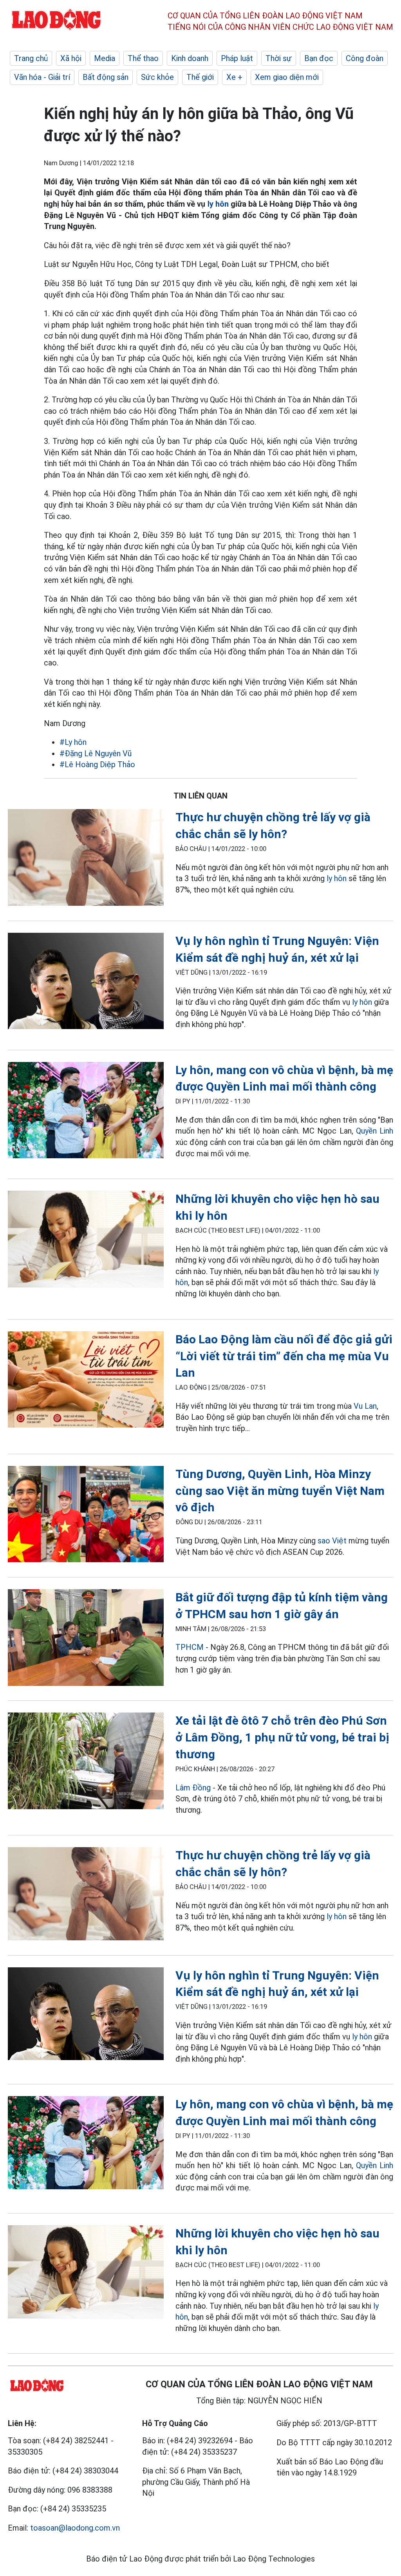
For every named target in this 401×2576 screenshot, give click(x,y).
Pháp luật (237, 58)
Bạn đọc (319, 58)
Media (105, 58)
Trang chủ (31, 58)
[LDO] (86, 859)
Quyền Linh (375, 1131)
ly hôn (219, 204)
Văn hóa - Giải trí (42, 77)
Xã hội (71, 58)
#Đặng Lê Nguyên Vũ (96, 754)
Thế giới (200, 77)
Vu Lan (365, 1406)
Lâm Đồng (194, 1788)
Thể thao (143, 58)
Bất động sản (106, 77)
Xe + (234, 77)
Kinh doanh (190, 58)
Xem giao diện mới (287, 77)
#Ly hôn (73, 742)
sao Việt (332, 1541)
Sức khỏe (157, 77)
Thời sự (279, 58)
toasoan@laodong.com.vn (75, 2528)
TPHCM (190, 1647)
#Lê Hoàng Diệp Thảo (97, 764)
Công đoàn (365, 58)
